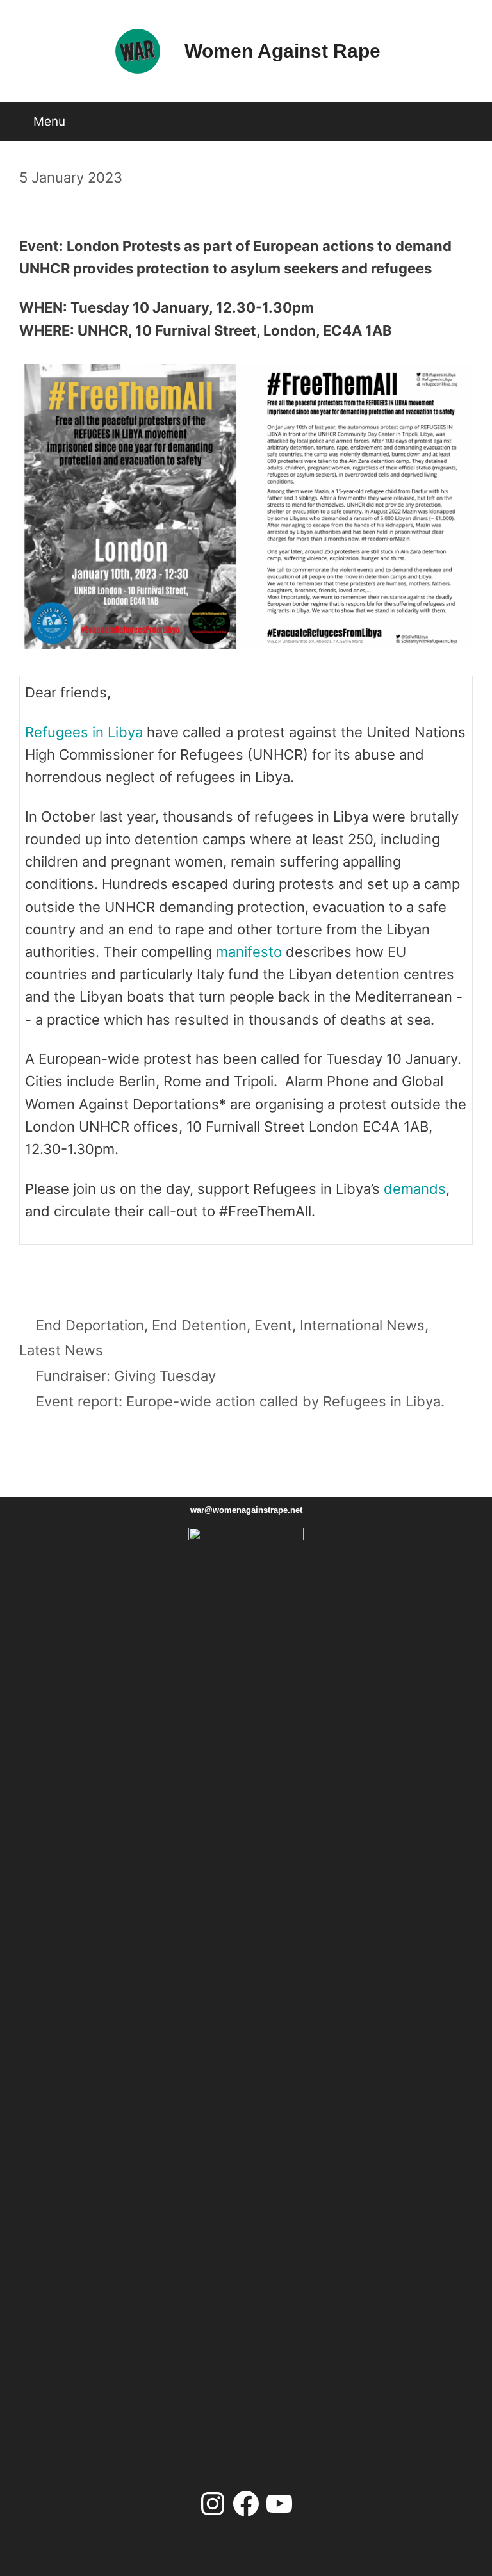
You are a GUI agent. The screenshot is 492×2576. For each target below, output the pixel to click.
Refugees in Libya (84, 732)
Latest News (61, 1350)
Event (273, 1325)
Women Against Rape (283, 51)
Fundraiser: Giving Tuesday (126, 1376)
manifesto (249, 952)
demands (415, 1189)
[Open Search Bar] (469, 117)
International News (362, 1325)
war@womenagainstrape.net (246, 1510)
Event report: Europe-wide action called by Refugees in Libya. (240, 1401)
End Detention (199, 1325)
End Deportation (90, 1325)
